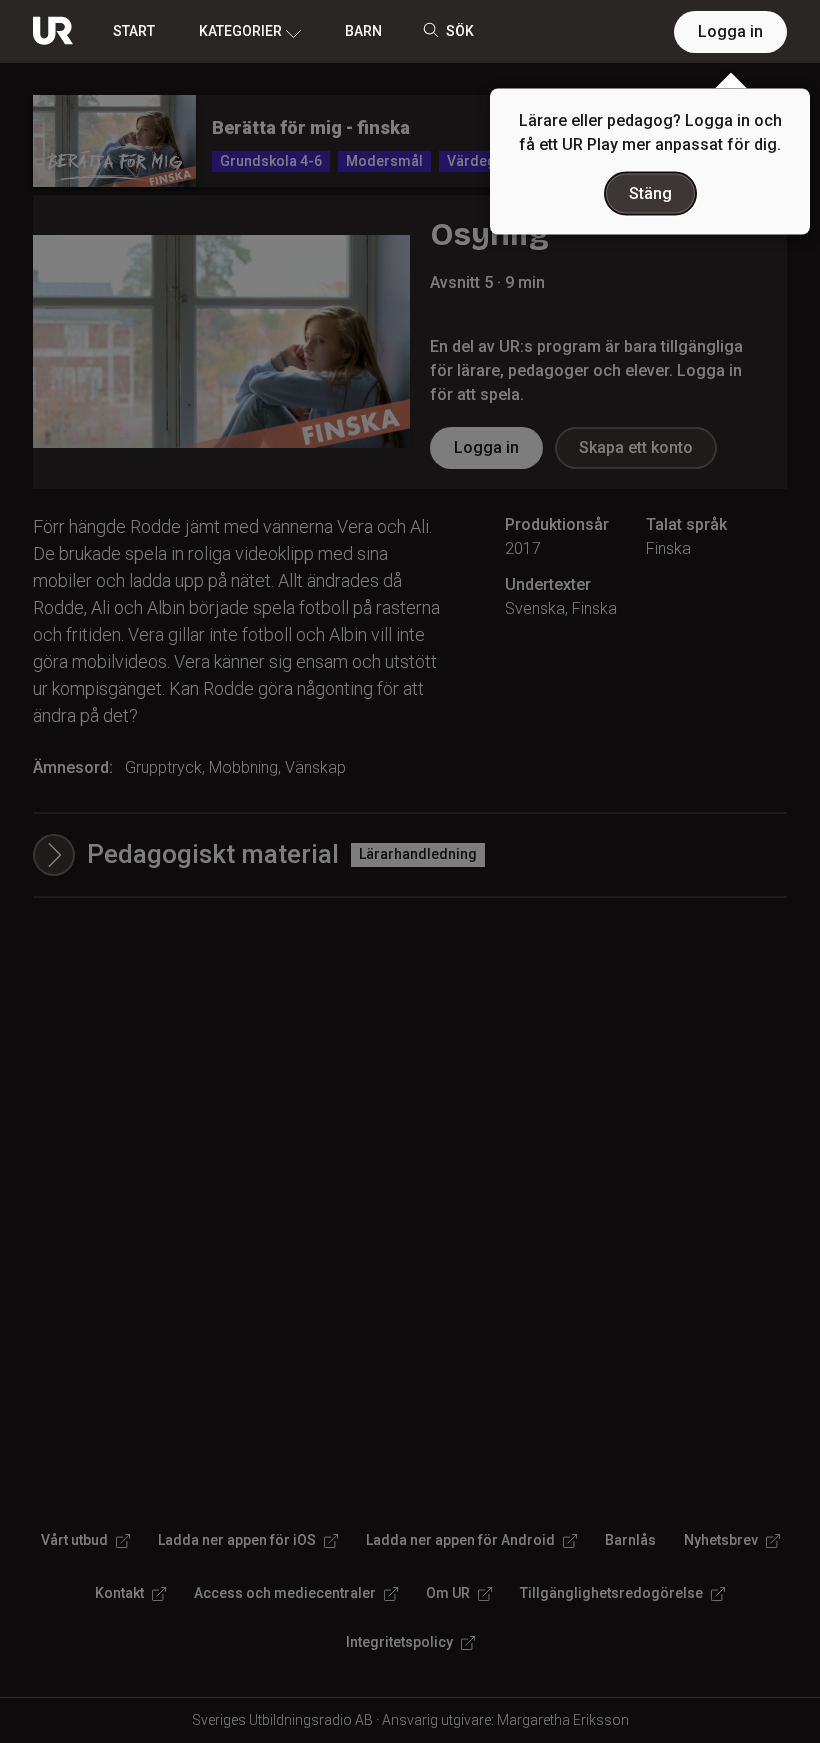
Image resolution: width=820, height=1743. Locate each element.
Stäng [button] (650, 193)
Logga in (730, 31)
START (134, 31)
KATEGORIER (240, 31)
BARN (363, 31)
